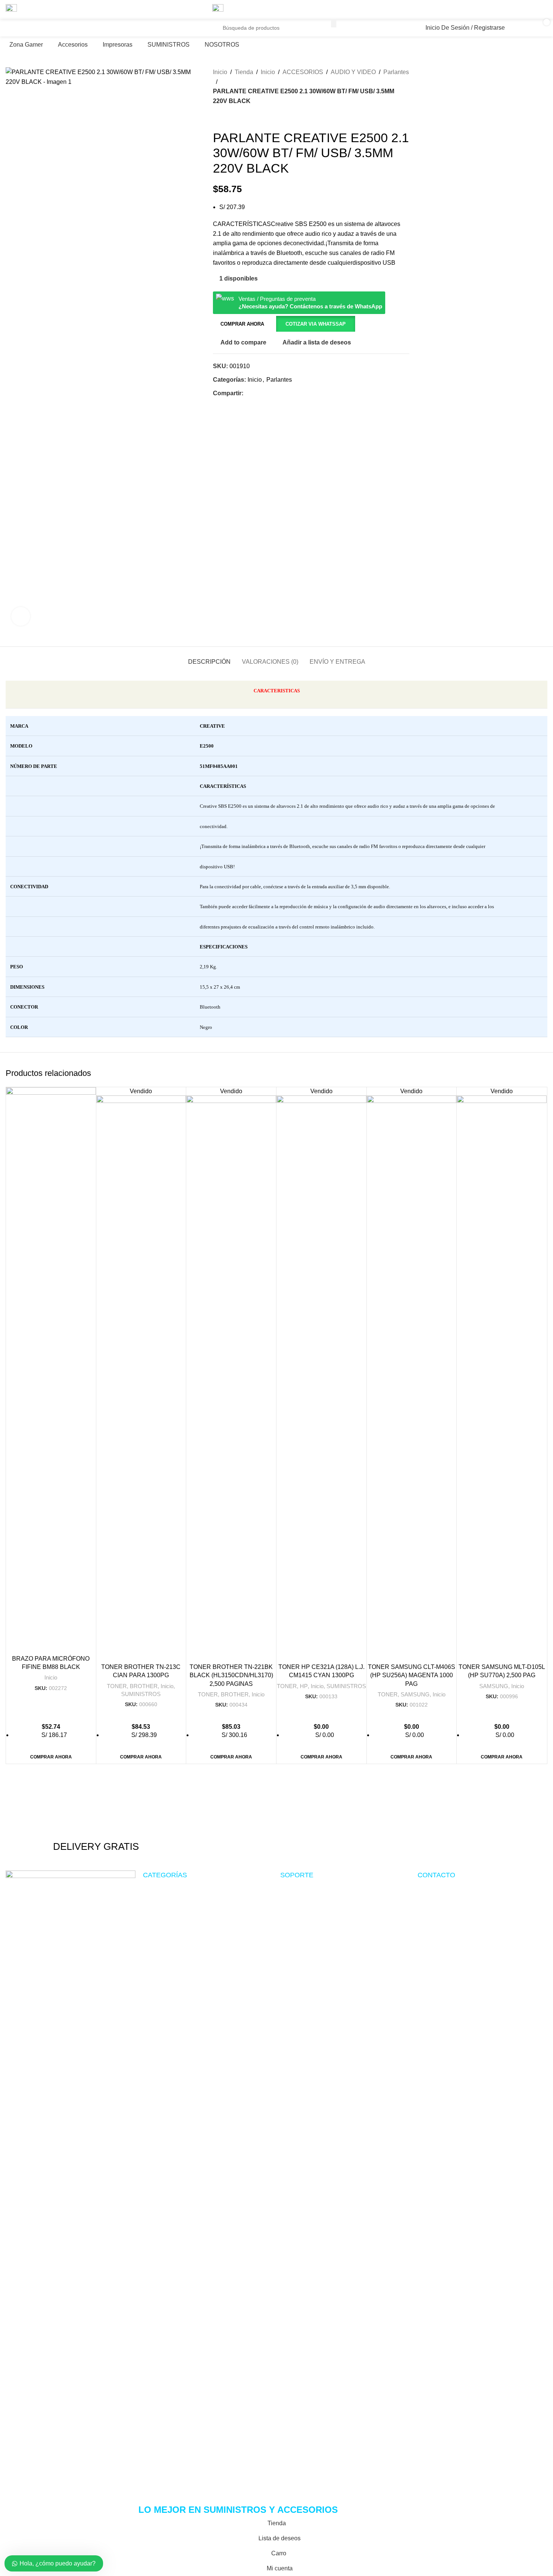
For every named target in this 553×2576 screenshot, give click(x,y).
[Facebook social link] (507, 10)
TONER (117, 1686)
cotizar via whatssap (316, 324)
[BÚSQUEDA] (334, 23)
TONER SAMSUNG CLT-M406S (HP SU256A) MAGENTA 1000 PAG (412, 1675)
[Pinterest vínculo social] (525, 10)
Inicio (51, 1677)
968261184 (246, 38)
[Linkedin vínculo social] (534, 10)
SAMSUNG (415, 1694)
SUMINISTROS (141, 1694)
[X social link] (516, 10)
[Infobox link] (96, 1827)
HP (304, 1686)
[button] (315, 324)
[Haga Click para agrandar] (21, 616)
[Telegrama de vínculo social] (543, 10)
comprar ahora (242, 324)
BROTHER (144, 1686)
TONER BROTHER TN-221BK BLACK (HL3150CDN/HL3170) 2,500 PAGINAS (231, 1675)
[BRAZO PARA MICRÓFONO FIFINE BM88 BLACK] (51, 1369)
